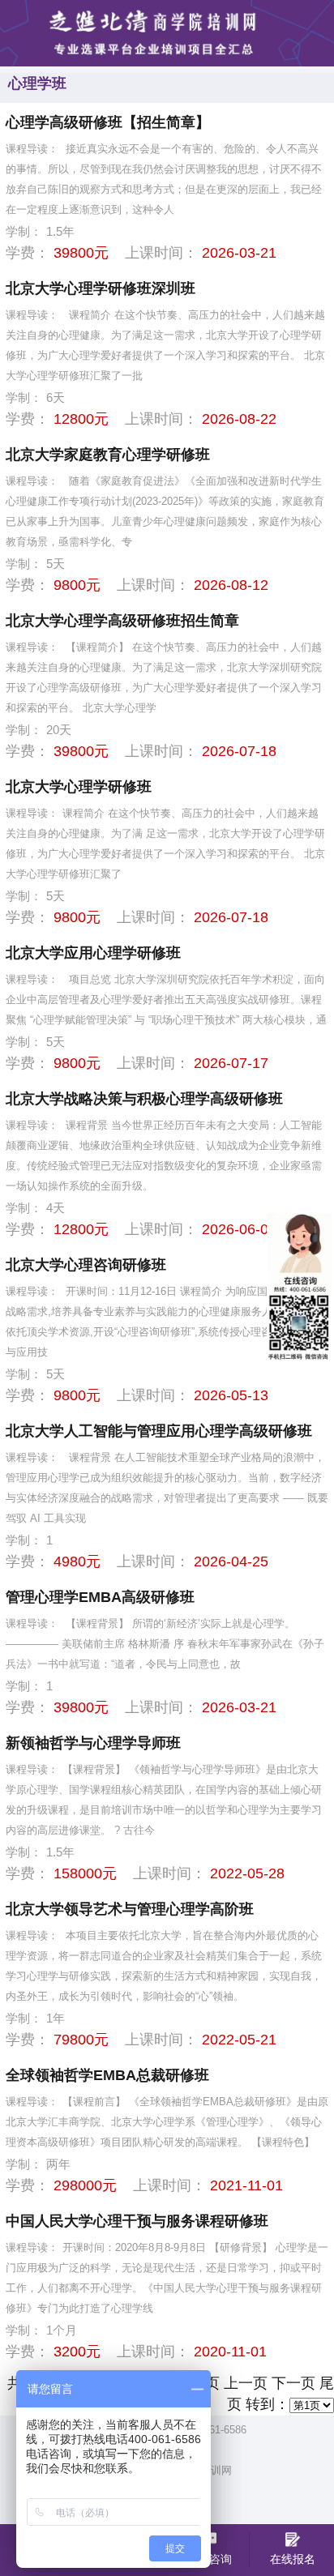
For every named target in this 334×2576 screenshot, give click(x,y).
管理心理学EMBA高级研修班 (100, 1597)
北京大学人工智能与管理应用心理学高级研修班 (159, 1431)
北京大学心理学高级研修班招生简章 (122, 621)
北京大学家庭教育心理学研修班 (108, 455)
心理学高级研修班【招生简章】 (108, 122)
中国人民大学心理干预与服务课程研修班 (137, 2221)
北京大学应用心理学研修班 (93, 953)
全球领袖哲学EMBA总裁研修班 (107, 2075)
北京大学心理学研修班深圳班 (101, 288)
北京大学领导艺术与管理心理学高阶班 (130, 1909)
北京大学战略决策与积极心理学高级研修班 (144, 1099)
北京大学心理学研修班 (79, 787)
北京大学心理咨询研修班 (86, 1265)
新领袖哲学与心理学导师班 (93, 1743)
